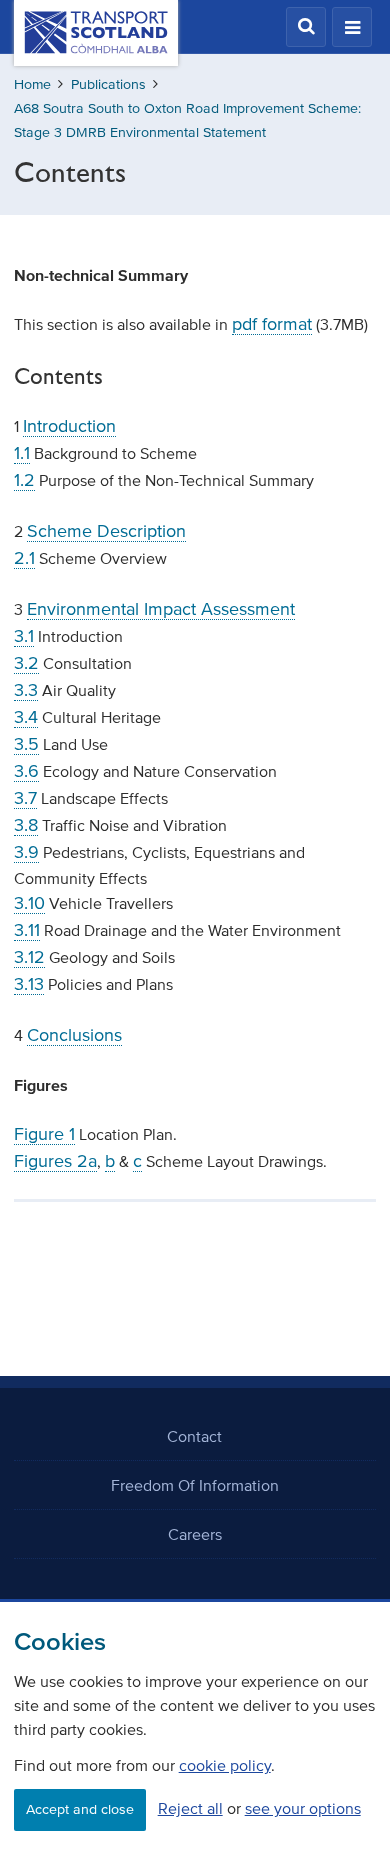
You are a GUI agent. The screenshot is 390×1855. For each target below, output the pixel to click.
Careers (195, 1534)
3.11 (27, 930)
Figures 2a (55, 1161)
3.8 (26, 825)
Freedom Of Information (195, 1485)
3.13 (29, 984)
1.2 (24, 480)
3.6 (26, 771)
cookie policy (225, 1765)
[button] (306, 27)
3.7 (25, 798)
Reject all (190, 1808)
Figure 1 (44, 1134)
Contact (194, 1436)
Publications (108, 84)
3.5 (26, 744)
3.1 (24, 636)
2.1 (24, 558)
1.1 (22, 453)
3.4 (26, 717)
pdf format (272, 324)
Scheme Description (106, 531)
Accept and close (80, 1809)
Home (32, 84)
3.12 (29, 957)
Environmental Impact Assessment (161, 609)
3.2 (26, 663)
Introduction (69, 426)
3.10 (29, 903)
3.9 (26, 852)
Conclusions (74, 1035)
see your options (303, 1808)
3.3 (26, 690)
